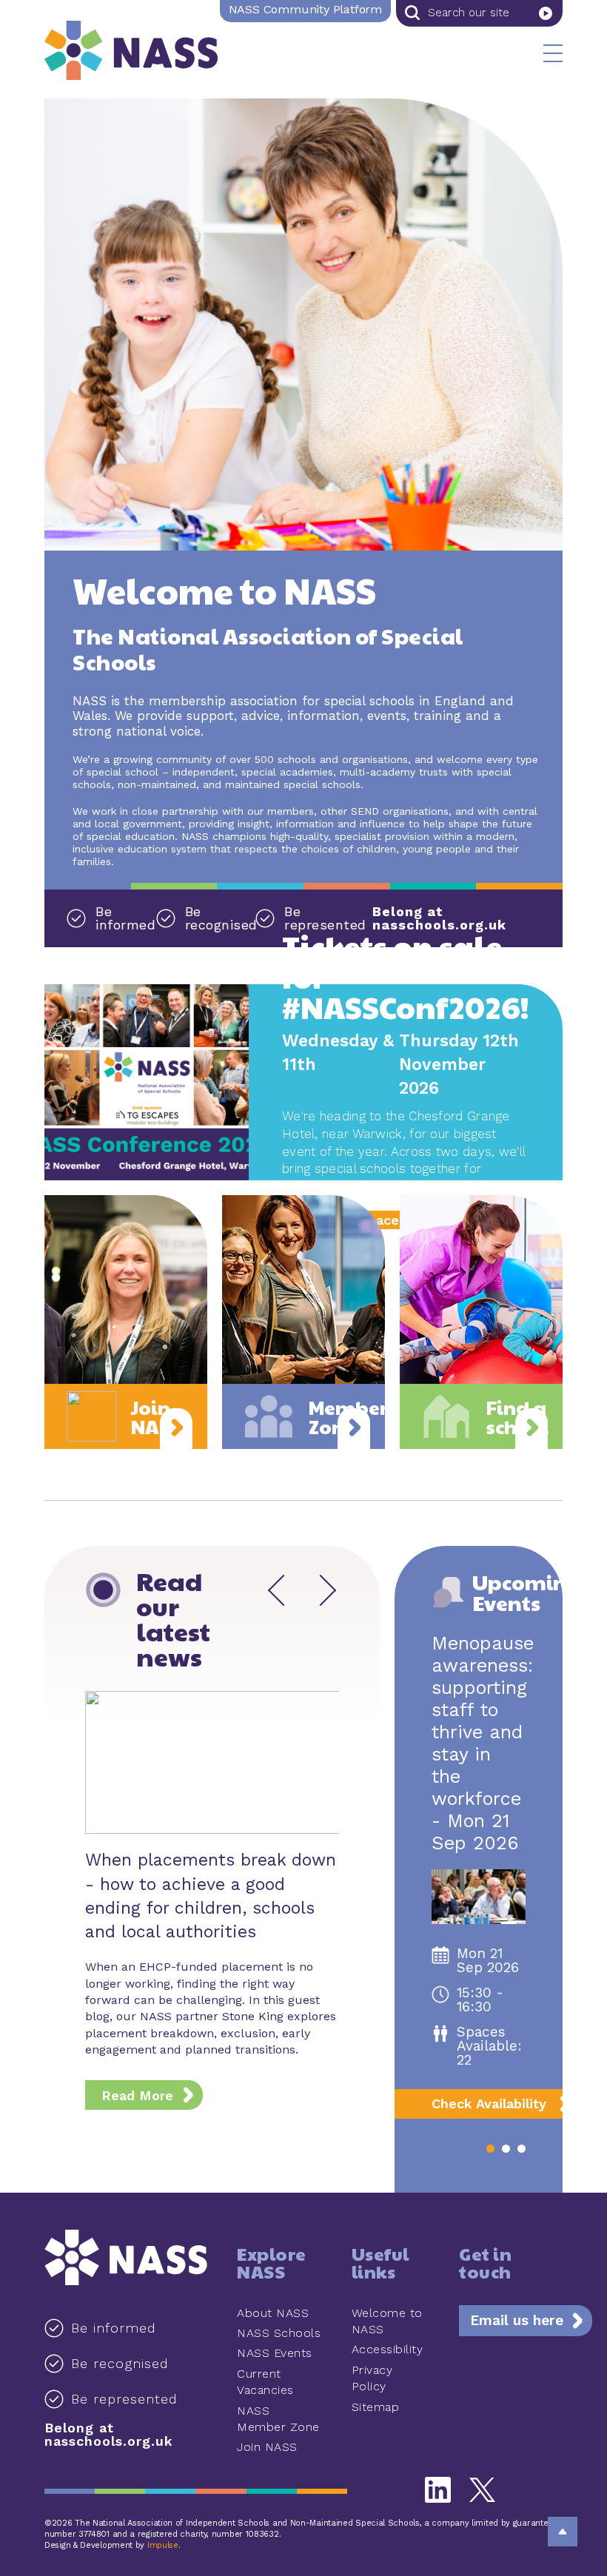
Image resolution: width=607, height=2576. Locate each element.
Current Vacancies (265, 2382)
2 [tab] (506, 2149)
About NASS (273, 2313)
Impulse (163, 2545)
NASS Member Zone (278, 2419)
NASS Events (275, 2353)
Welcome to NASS (387, 2321)
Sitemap (376, 2407)
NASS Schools (279, 2333)
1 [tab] (490, 2149)
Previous (284, 1590)
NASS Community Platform (305, 9)
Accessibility (388, 2349)
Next (315, 1590)
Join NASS (267, 2447)
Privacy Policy (372, 2378)
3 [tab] (522, 2149)
